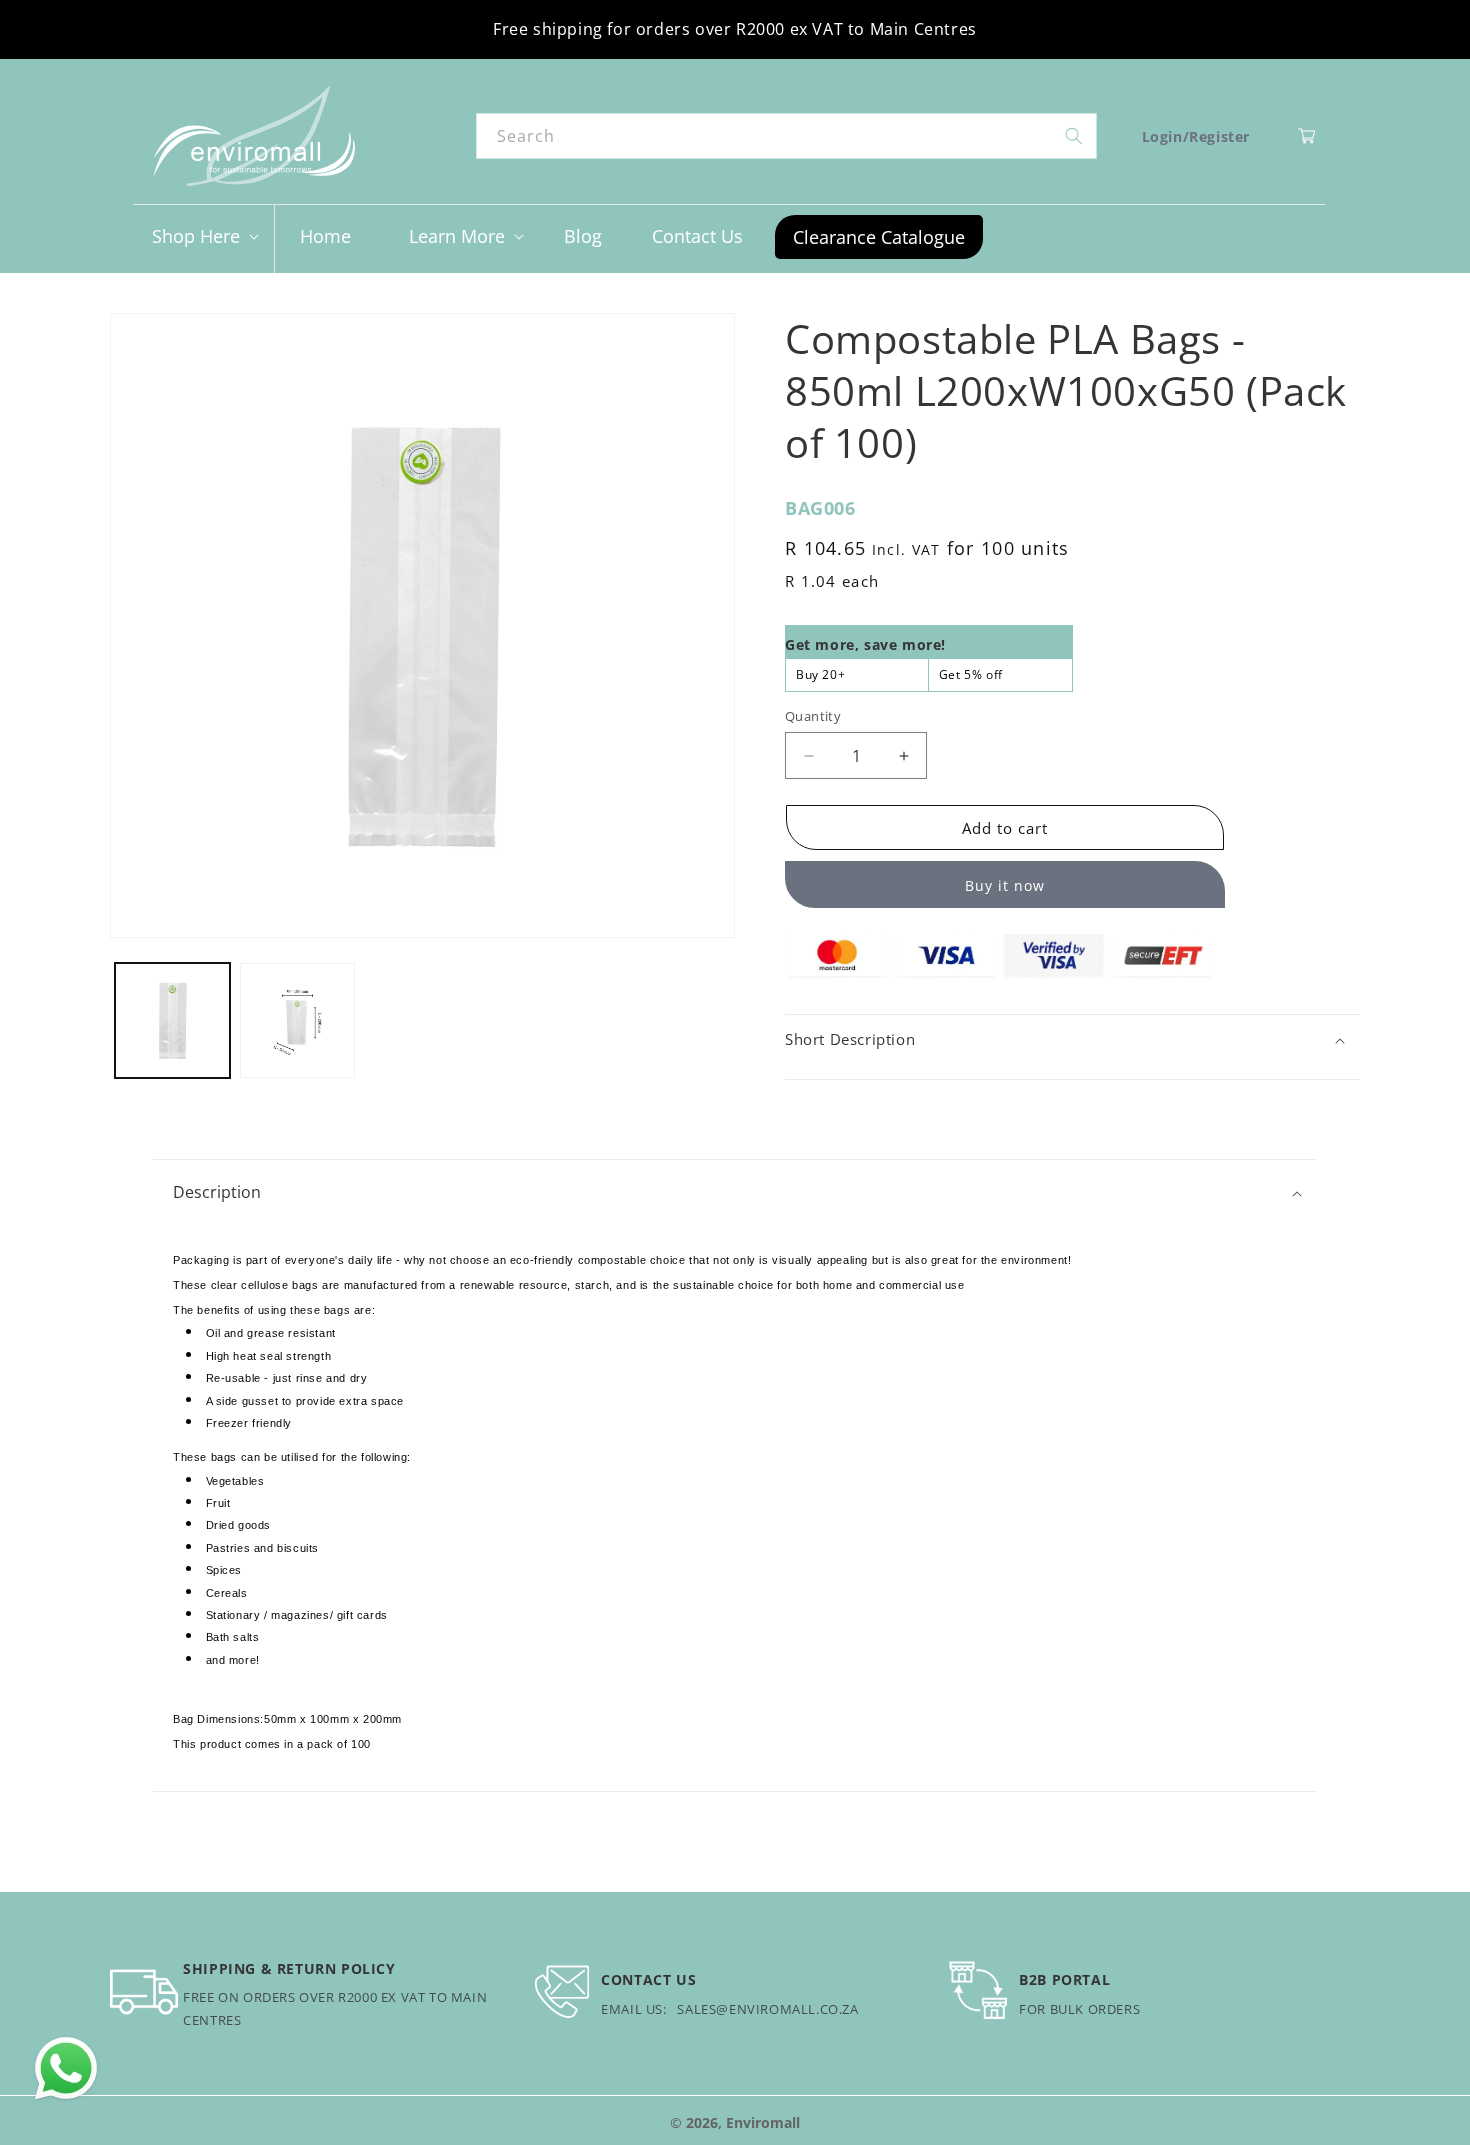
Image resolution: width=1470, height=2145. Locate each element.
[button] (203, 236)
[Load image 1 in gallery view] (172, 1020)
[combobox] (786, 136)
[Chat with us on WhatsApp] (66, 2069)
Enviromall (763, 2122)
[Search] (1074, 136)
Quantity (813, 716)
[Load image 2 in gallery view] (297, 1020)
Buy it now (1005, 885)
